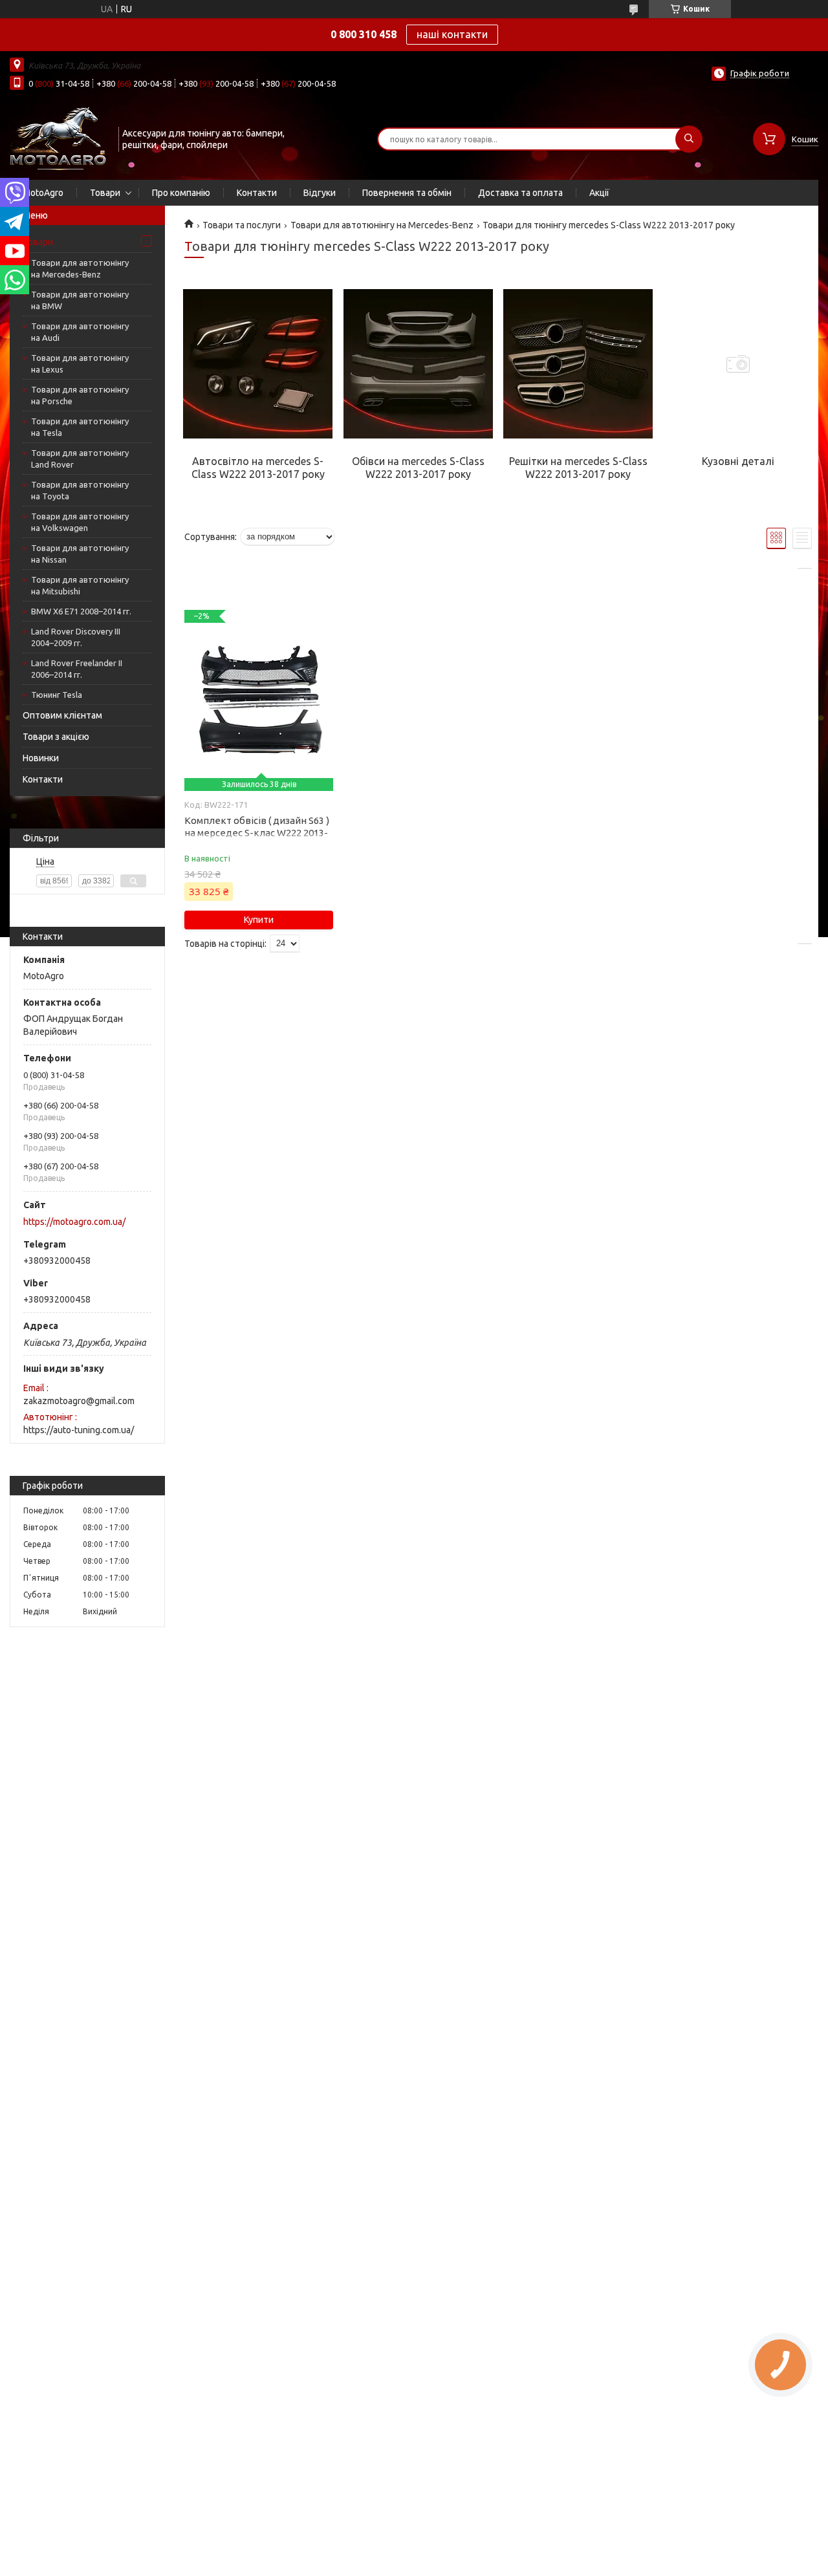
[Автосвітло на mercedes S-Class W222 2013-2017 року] (258, 364)
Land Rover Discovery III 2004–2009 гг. (76, 637)
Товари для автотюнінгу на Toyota (80, 490)
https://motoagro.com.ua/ (74, 1222)
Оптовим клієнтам (62, 715)
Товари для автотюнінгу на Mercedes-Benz (80, 268)
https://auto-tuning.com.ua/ (79, 1430)
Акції (599, 193)
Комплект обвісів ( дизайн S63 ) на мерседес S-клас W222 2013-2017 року (257, 833)
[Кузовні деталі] (738, 364)
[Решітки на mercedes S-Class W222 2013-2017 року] (578, 364)
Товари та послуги (242, 225)
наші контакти (452, 34)
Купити (259, 920)
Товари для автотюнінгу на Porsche (80, 395)
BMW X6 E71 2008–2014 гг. (81, 611)
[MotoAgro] (58, 138)
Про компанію (181, 193)
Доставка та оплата (520, 193)
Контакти (257, 193)
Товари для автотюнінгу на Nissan (80, 554)
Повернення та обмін (407, 193)
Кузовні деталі (738, 461)
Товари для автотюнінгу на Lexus (80, 363)
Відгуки (320, 193)
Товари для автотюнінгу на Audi (80, 332)
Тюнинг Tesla (57, 695)
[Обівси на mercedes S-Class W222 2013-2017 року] (418, 364)
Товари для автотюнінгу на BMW (80, 300)
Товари (105, 193)
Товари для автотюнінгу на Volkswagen (80, 522)
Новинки (41, 758)
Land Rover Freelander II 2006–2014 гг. (77, 669)
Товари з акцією (56, 737)
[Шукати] (689, 139)
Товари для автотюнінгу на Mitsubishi (80, 585)
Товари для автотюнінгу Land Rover (80, 459)
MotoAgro (43, 193)
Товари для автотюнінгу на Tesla (80, 427)
